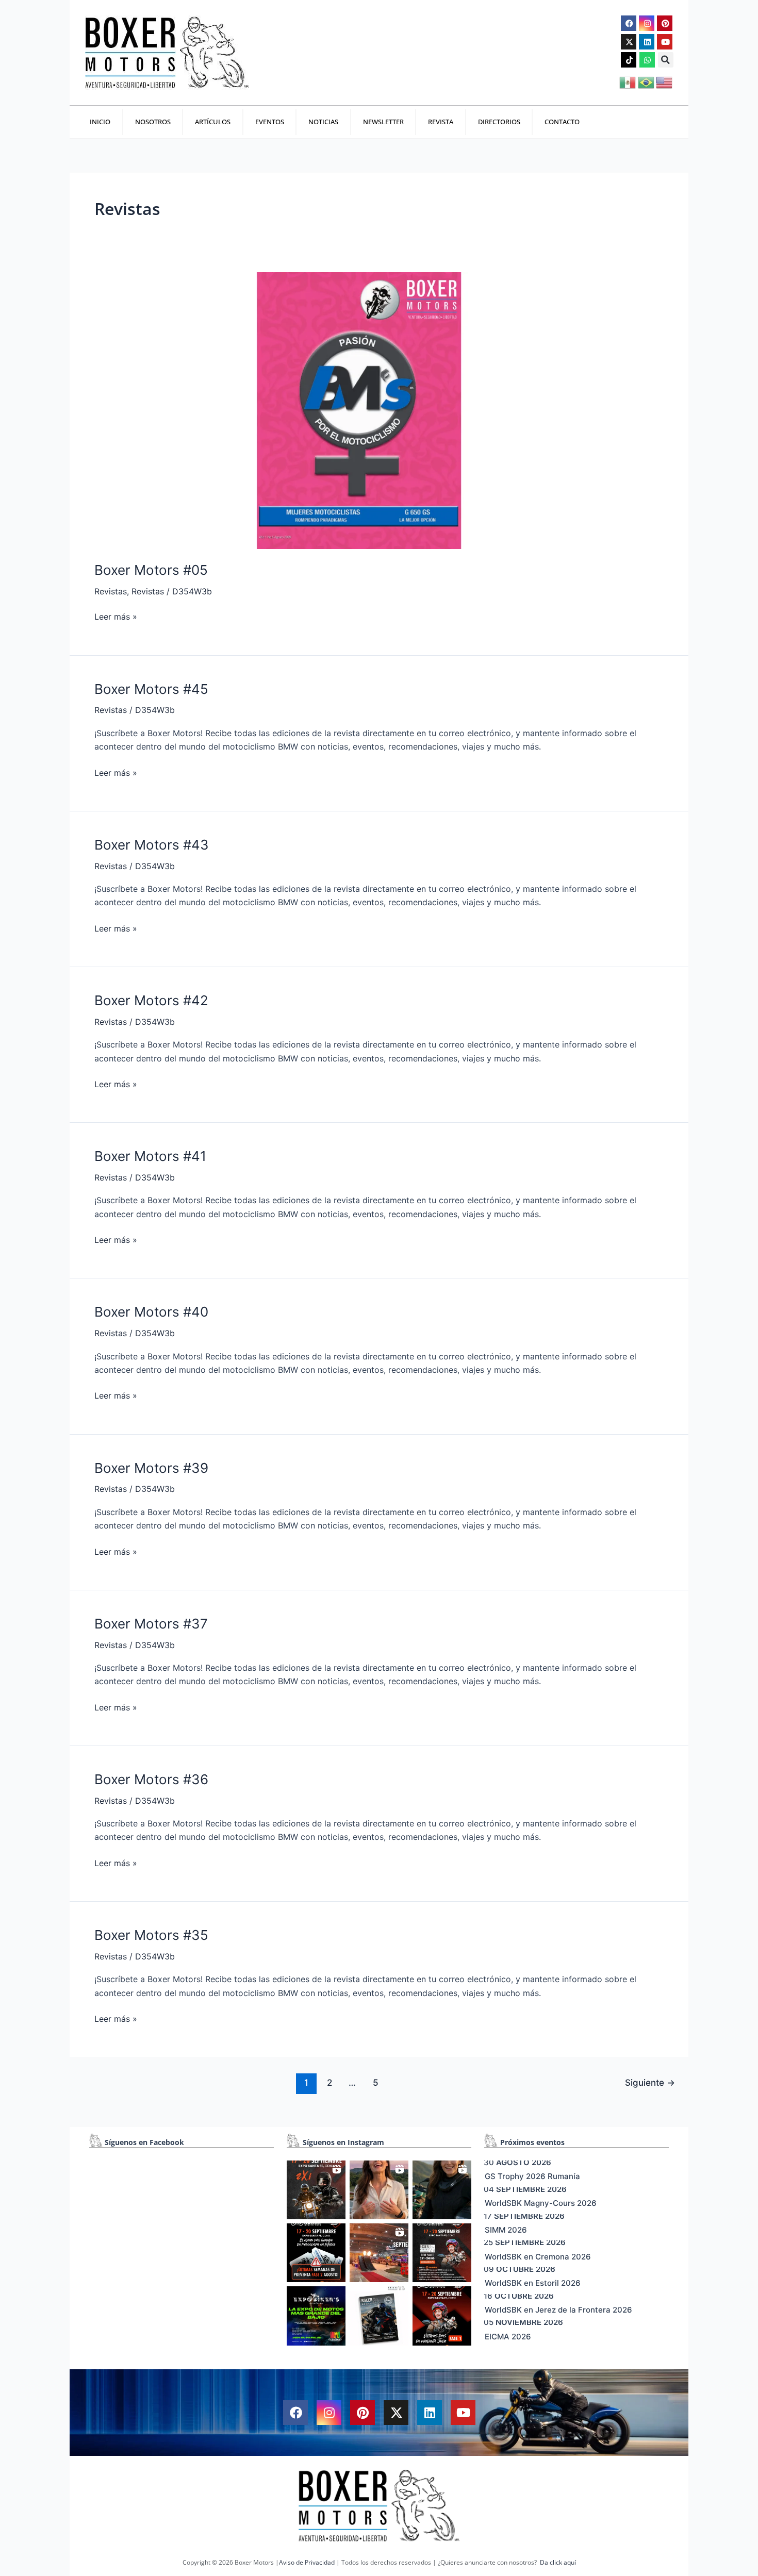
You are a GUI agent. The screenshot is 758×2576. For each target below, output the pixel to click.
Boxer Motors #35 (151, 1935)
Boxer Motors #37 (151, 1624)
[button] (666, 60)
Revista (441, 122)
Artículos (213, 122)
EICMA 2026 (508, 2337)
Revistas (111, 591)
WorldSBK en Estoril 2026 (533, 2283)
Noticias (323, 122)
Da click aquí (558, 2562)
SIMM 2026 (506, 2230)
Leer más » (116, 616)
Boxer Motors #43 (152, 845)
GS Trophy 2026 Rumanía (532, 2176)
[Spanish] (628, 81)
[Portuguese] (647, 81)
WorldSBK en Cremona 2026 (538, 2257)
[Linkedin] (647, 42)
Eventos (270, 122)
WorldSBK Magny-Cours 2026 (541, 2203)
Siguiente (650, 2082)
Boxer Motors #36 (151, 1779)
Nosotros (153, 122)
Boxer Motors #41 (150, 1156)
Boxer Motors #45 (151, 689)
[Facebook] (629, 23)
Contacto (562, 122)
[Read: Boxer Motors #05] (358, 410)
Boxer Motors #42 (151, 1000)
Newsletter (383, 122)
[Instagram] (647, 23)
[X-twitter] (629, 42)
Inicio (100, 122)
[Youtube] (665, 42)
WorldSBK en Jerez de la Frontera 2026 (558, 2310)
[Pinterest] (665, 23)
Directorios (499, 122)
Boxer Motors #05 (151, 570)
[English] (665, 81)
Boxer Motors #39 (151, 1468)
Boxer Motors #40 (151, 1312)
